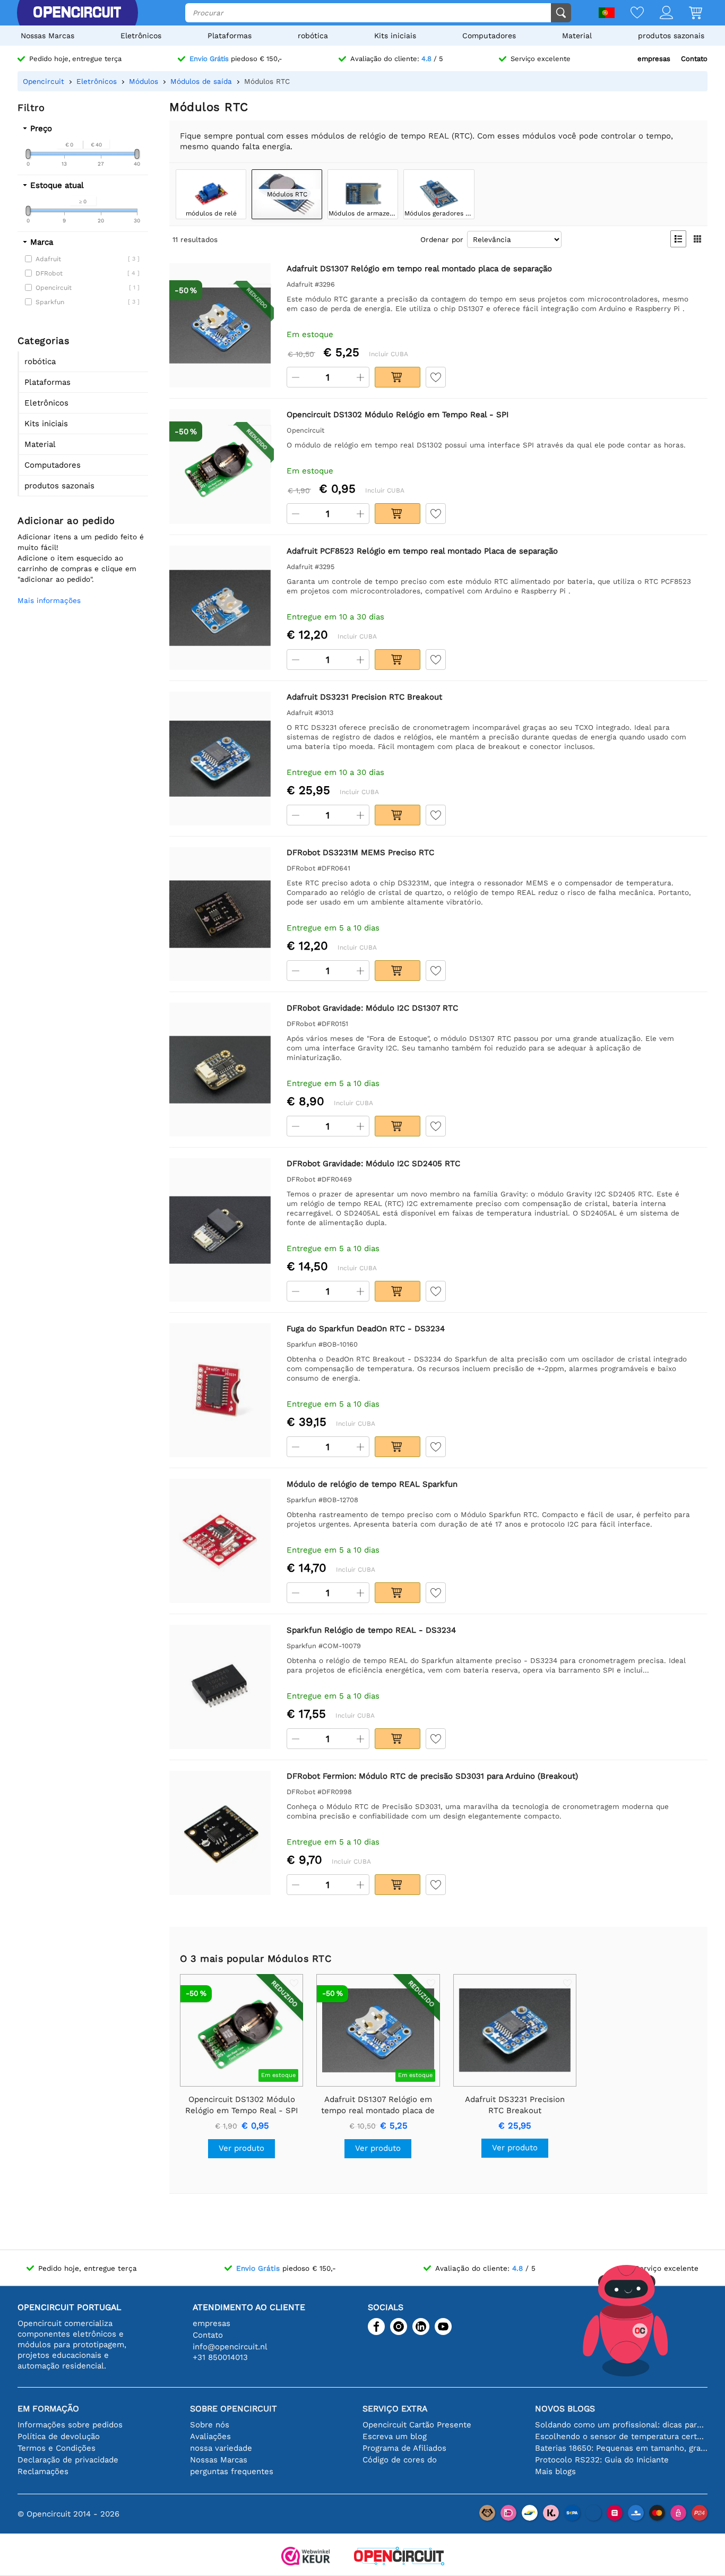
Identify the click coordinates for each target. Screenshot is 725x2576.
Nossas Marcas (48, 36)
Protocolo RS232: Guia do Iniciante (602, 2460)
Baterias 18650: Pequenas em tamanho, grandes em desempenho (621, 2448)
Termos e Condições (57, 2448)
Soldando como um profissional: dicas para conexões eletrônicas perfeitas (621, 2425)
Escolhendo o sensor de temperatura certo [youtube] (621, 2436)
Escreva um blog (395, 2436)
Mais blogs (555, 2471)
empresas (654, 59)
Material (577, 36)
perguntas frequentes (232, 2471)
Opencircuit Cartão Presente (417, 2425)
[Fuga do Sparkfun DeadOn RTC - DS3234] (220, 1390)
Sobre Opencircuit (234, 2409)
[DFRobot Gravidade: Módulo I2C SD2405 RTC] (220, 1230)
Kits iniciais (395, 36)
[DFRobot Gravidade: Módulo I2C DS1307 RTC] (220, 1069)
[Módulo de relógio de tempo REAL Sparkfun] (220, 1541)
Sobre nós (210, 2425)
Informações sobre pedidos (70, 2425)
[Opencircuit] (77, 13)
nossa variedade (221, 2448)
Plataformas (230, 36)
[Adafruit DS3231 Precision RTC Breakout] (220, 758)
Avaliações (210, 2436)
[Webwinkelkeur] (306, 2557)
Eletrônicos (141, 36)
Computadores (489, 36)
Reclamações (43, 2471)
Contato (694, 59)
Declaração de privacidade (68, 2460)
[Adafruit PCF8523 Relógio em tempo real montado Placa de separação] (220, 608)
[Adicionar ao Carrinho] (398, 377)
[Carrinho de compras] (688, 14)
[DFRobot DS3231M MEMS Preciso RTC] (220, 914)
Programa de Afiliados (404, 2448)
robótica (313, 36)
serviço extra (395, 2409)
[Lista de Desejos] (629, 14)
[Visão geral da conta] (658, 14)
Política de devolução (59, 2436)
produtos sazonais (671, 36)
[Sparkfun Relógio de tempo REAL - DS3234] (220, 1687)
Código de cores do (400, 2460)
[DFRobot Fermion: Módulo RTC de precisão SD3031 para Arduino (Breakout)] (220, 1833)
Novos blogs (565, 2409)
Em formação (48, 2409)
